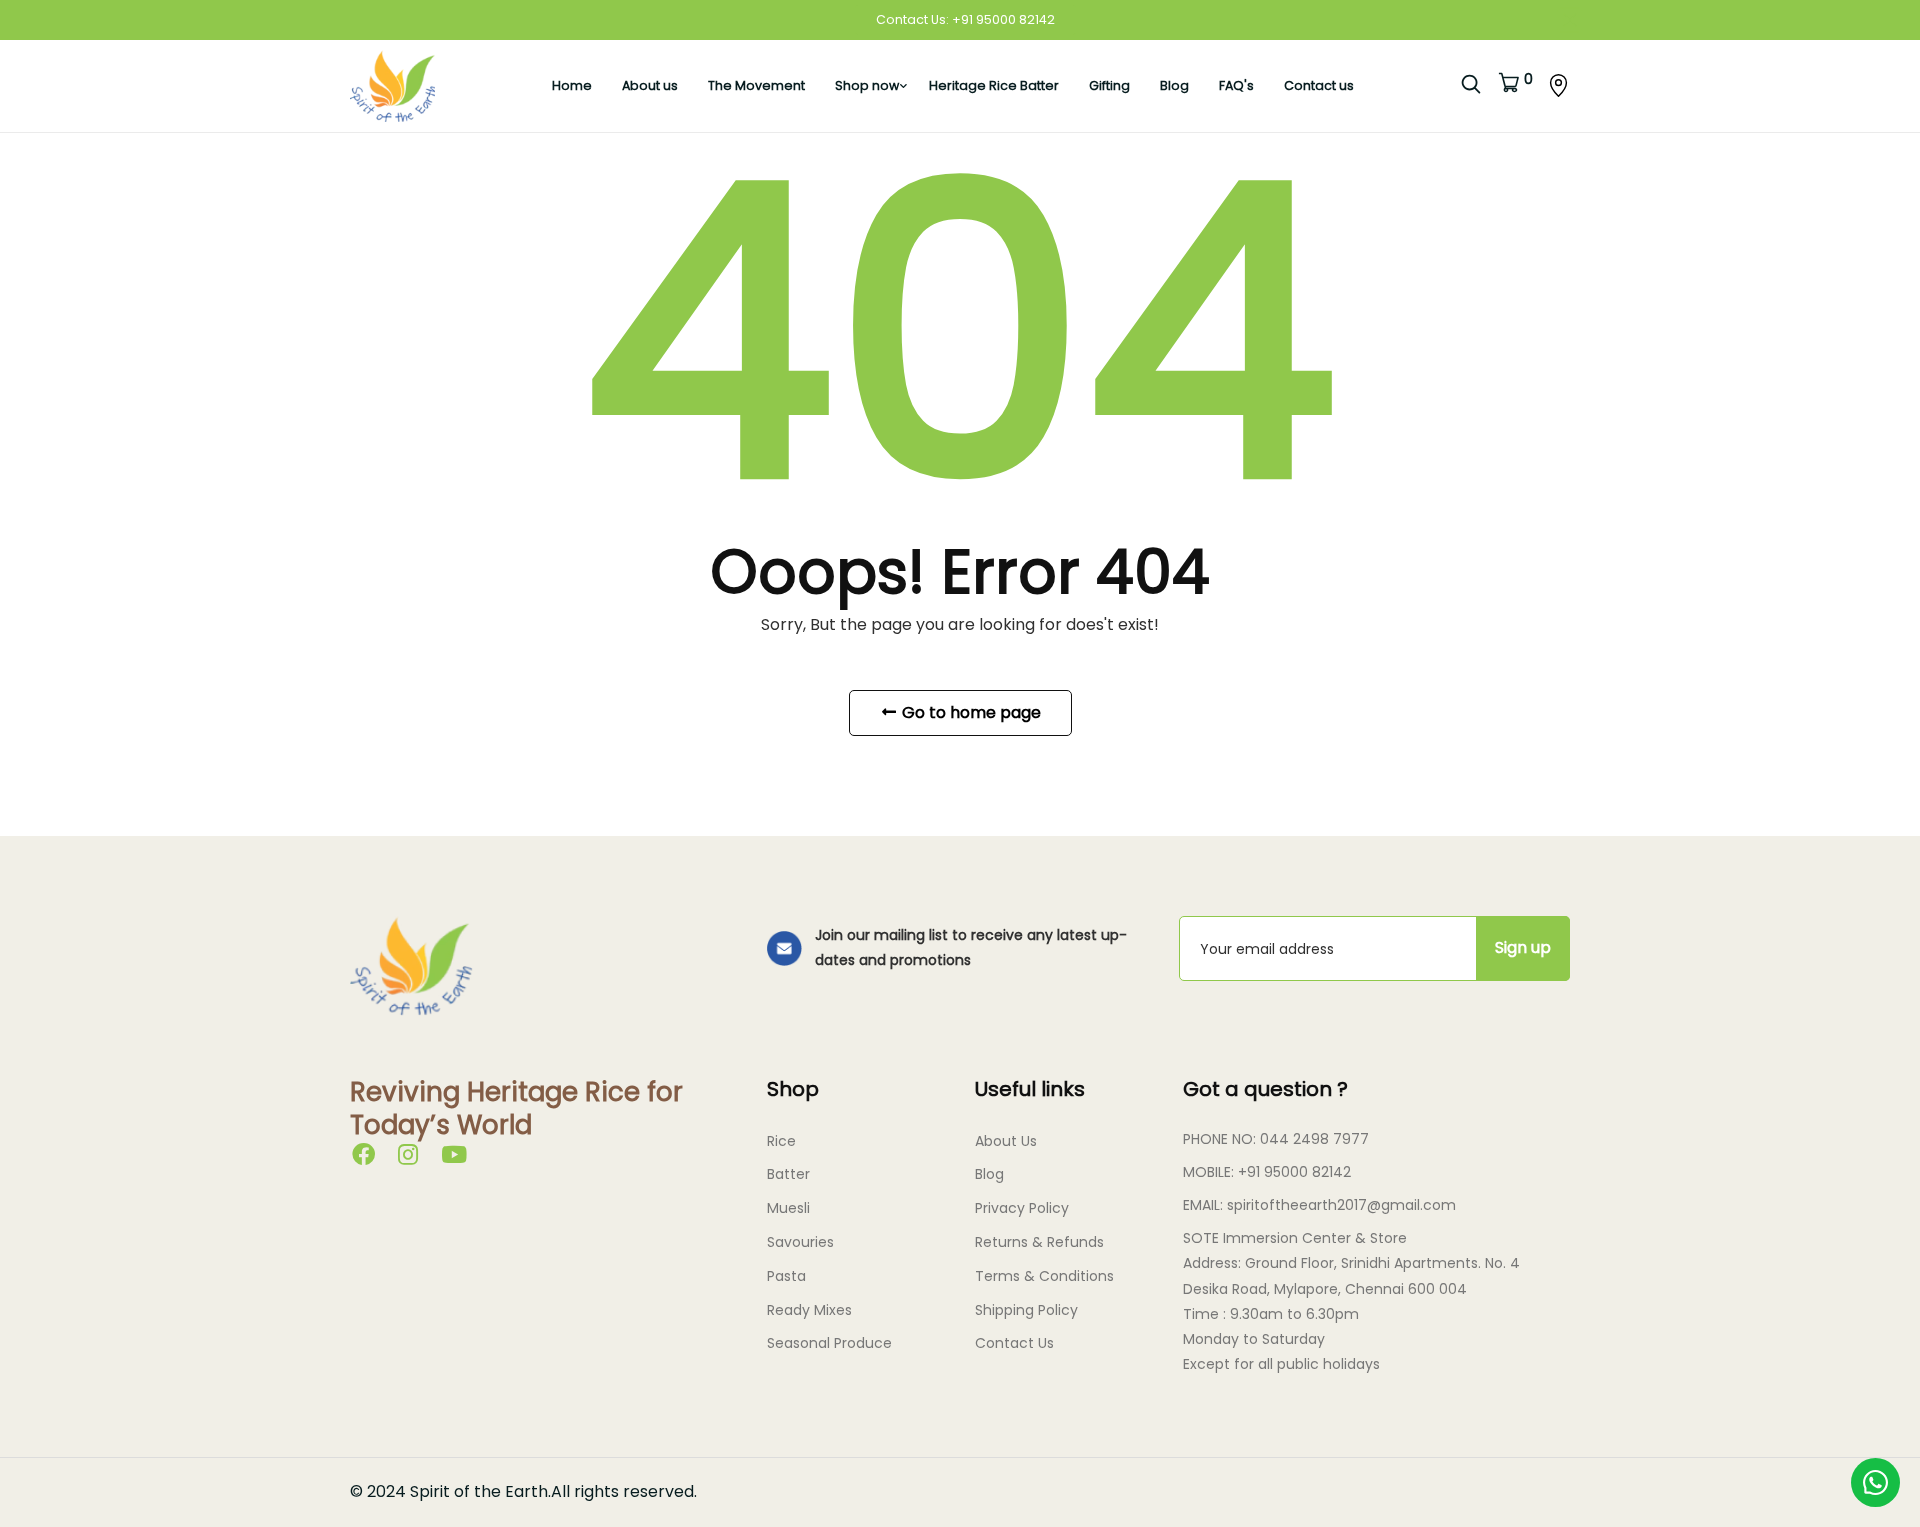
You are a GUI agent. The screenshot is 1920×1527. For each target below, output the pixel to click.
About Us (1006, 1141)
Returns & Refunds (1039, 1242)
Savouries (800, 1242)
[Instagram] (408, 1157)
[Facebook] (363, 1157)
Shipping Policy (1026, 1310)
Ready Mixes (809, 1310)
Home (572, 85)
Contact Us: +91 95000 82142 (965, 19)
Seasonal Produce (829, 1343)
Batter (788, 1174)
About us (650, 85)
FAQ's (1236, 85)
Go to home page (969, 712)
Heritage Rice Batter (994, 85)
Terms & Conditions (1044, 1276)
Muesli (788, 1208)
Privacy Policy (1022, 1208)
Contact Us (1014, 1343)
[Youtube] (454, 1157)
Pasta (786, 1276)
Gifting (1109, 85)
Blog (1174, 85)
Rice (781, 1141)
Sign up (1523, 947)
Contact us (1319, 85)
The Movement (756, 85)
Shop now (867, 85)
